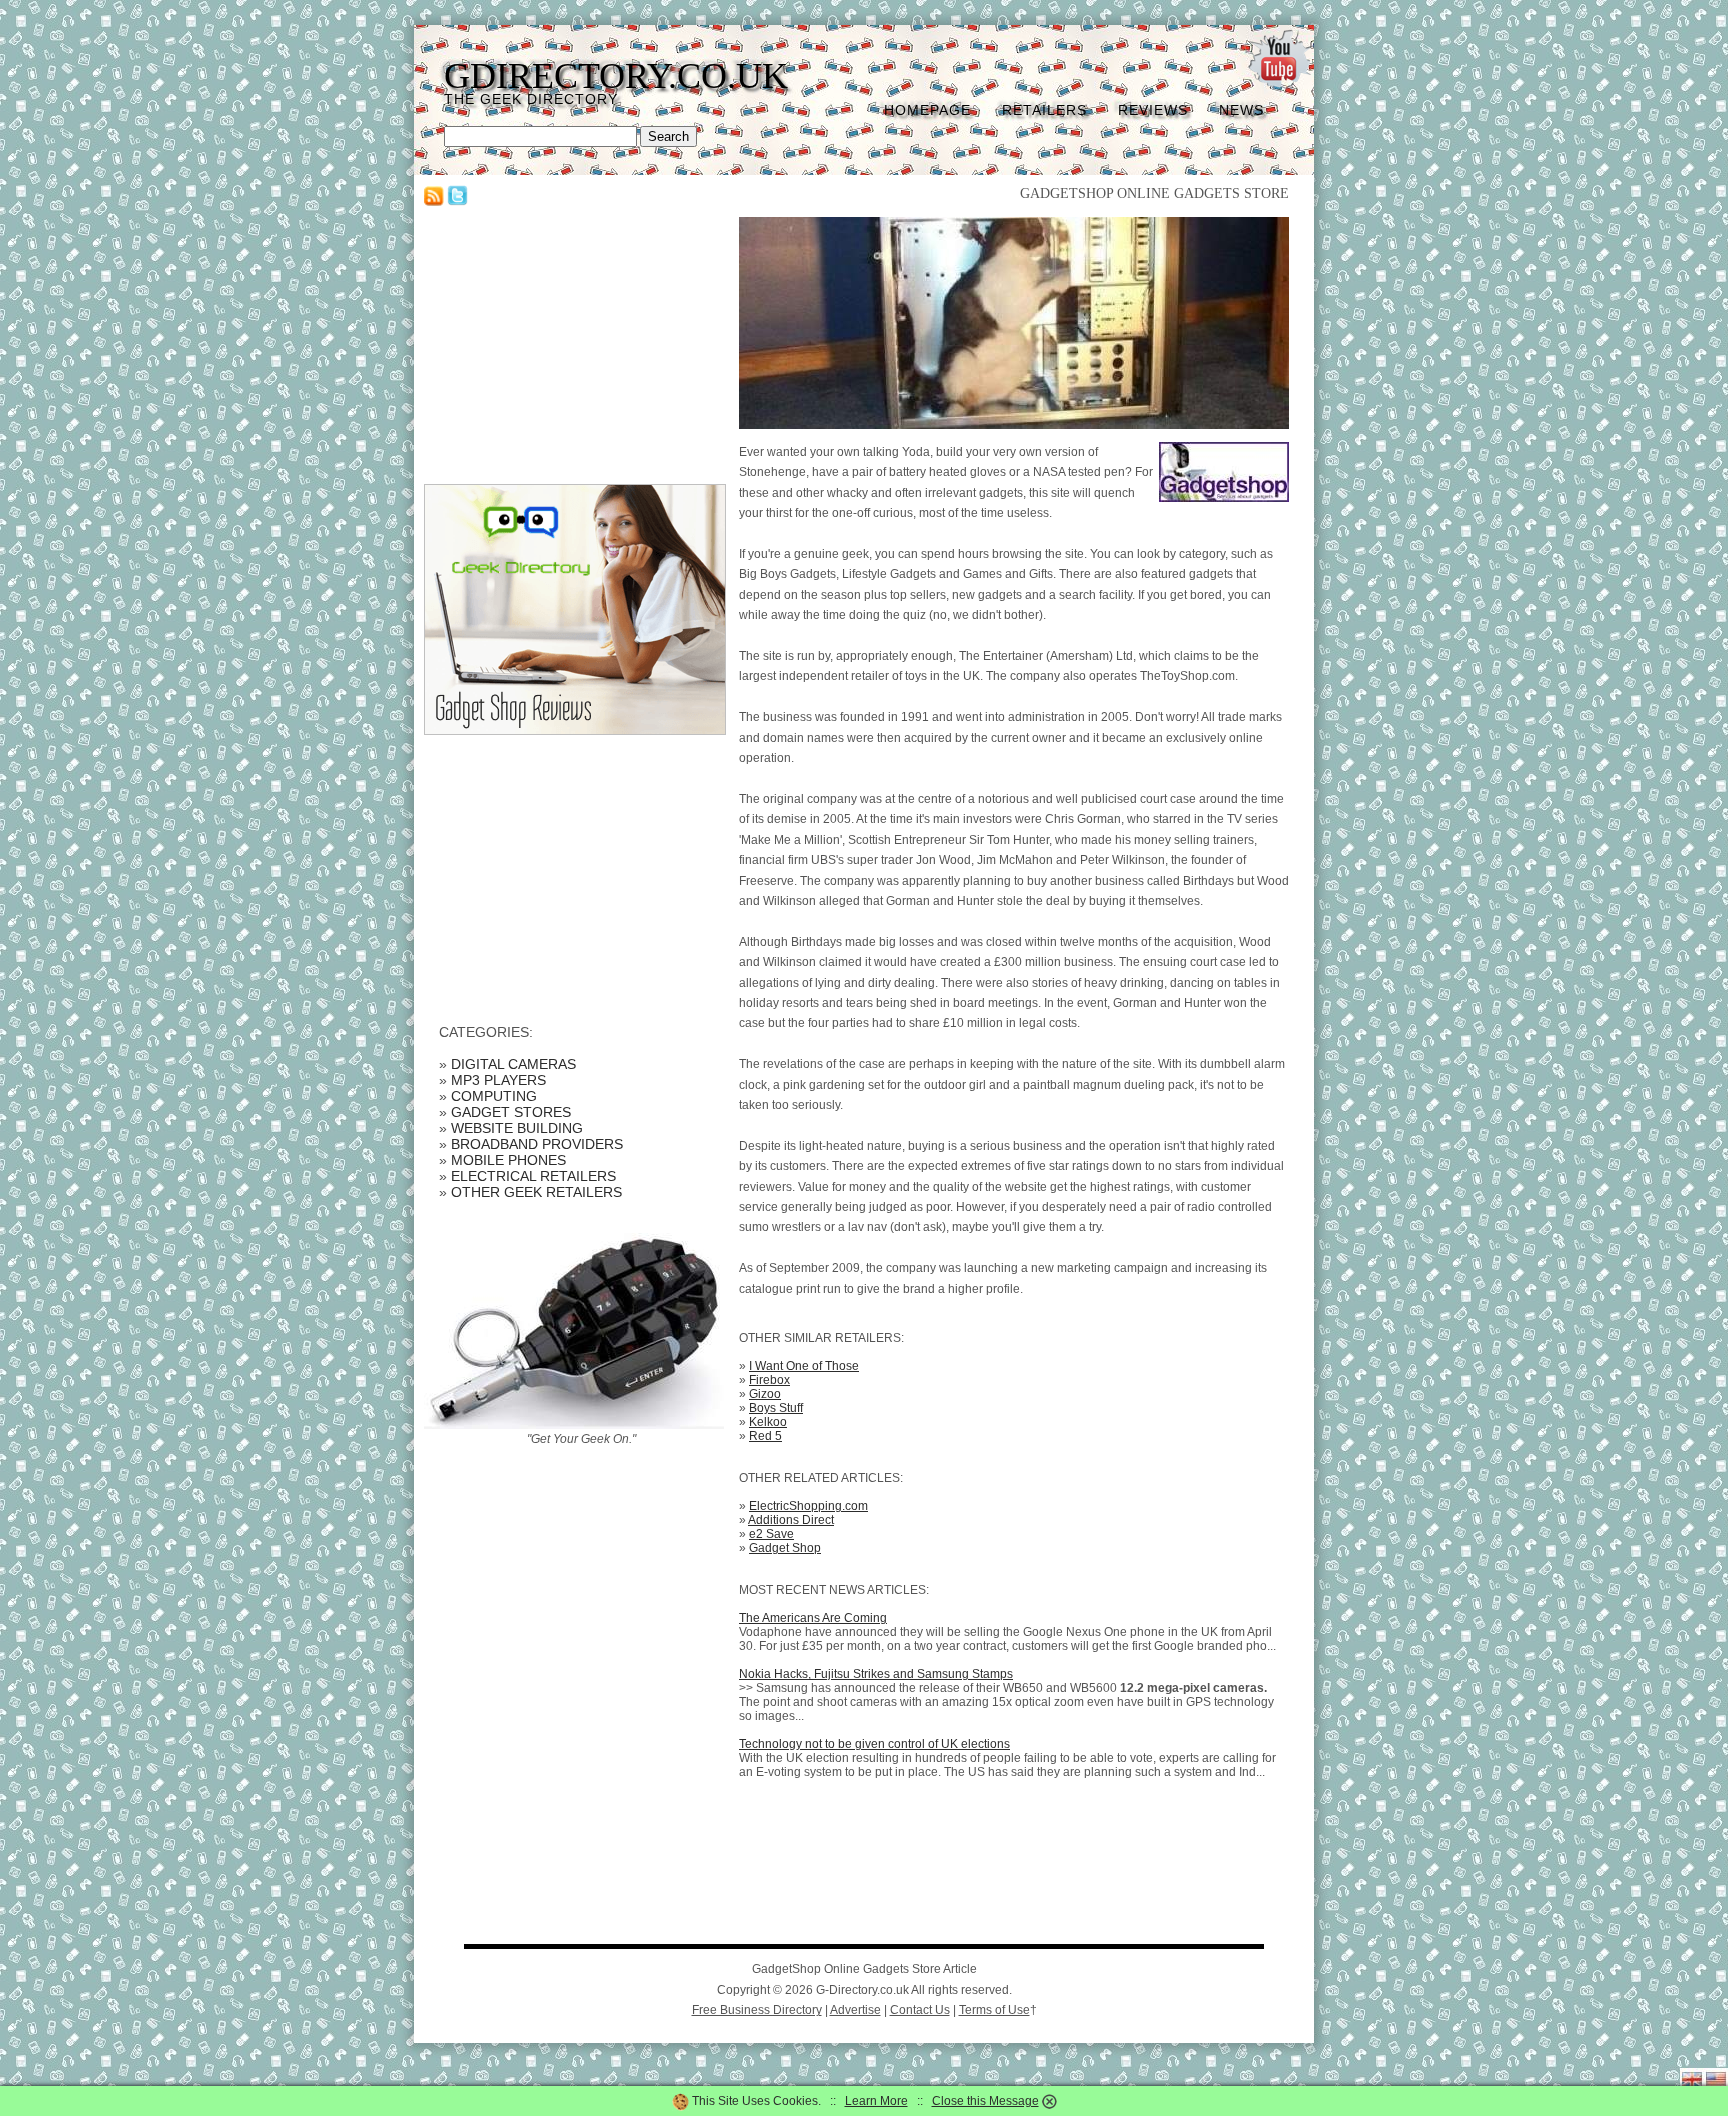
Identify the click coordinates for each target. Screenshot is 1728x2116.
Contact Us (920, 2010)
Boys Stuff (776, 1408)
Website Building (517, 1128)
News (1241, 110)
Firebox (769, 1380)
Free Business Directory (757, 2010)
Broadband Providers (537, 1144)
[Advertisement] (574, 342)
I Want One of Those (804, 1366)
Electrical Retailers (533, 1176)
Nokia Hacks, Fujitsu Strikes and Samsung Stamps (876, 1674)
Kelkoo (768, 1422)
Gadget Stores (511, 1112)
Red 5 (765, 1436)
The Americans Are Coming (813, 1618)
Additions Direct (791, 1520)
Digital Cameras (513, 1064)
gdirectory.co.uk (616, 76)
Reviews (1153, 110)
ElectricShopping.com (808, 1506)
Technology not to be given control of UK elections (874, 1744)
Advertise (855, 2010)
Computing (494, 1096)
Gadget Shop (785, 1548)
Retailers (1044, 110)
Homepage (927, 110)
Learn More (876, 2101)
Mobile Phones (508, 1160)
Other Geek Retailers (536, 1192)
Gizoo (765, 1394)
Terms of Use (994, 2010)
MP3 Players (498, 1080)
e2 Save (771, 1534)
